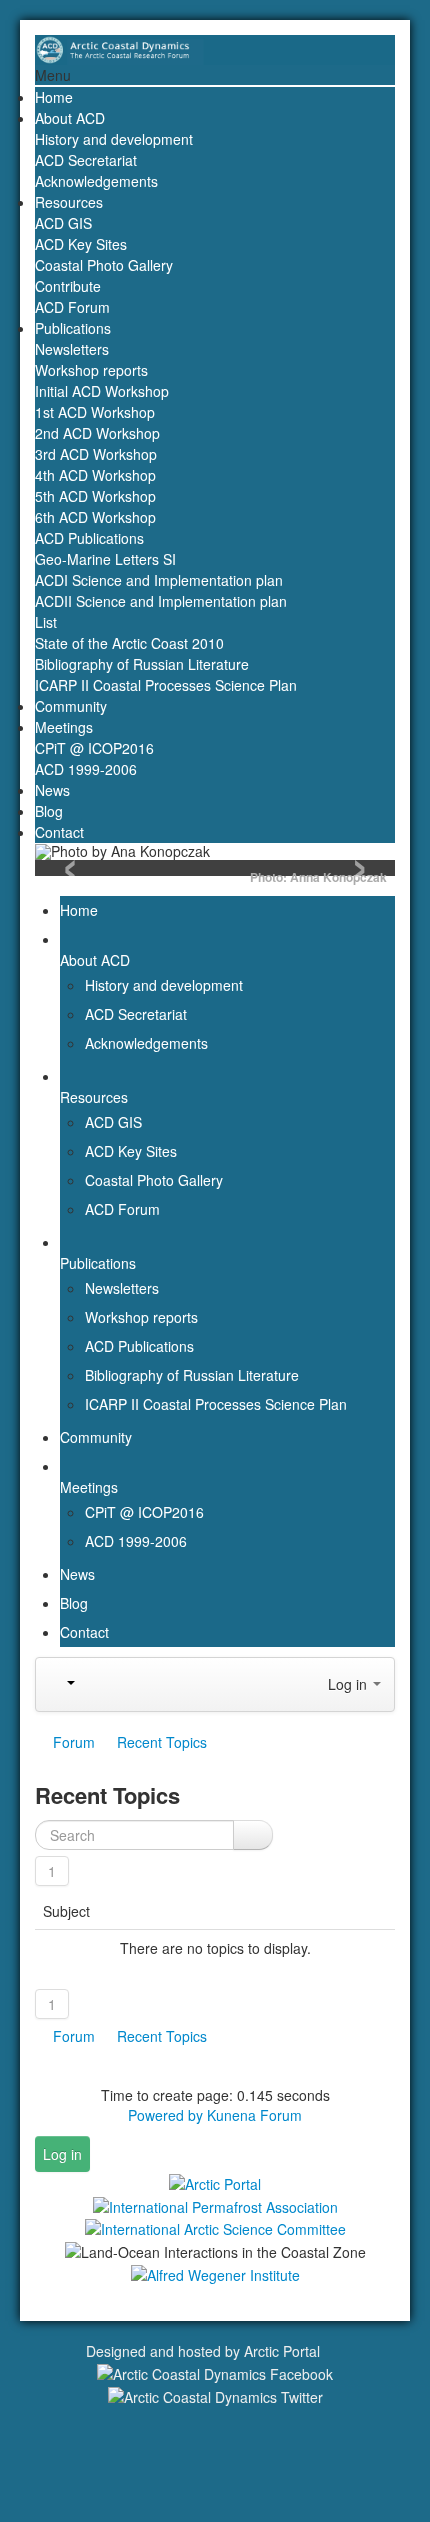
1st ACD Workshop (95, 412)
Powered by (165, 2115)
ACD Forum (72, 307)
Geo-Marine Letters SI (105, 559)
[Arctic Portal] (215, 2182)
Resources (69, 202)
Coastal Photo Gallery (104, 265)
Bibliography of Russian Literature (142, 664)
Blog (49, 811)
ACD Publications (89, 538)
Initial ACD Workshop (102, 391)
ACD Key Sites (81, 244)
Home (54, 97)
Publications (73, 328)
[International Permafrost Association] (215, 2205)
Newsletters (72, 349)
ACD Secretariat (86, 160)
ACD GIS (63, 223)
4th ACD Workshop (95, 475)
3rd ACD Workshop (96, 454)
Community (71, 706)
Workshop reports (91, 370)
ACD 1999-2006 (86, 769)
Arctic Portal (282, 2351)
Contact (59, 832)
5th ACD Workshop (95, 496)
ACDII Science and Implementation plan (161, 601)
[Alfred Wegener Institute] (215, 2273)
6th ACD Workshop (95, 517)
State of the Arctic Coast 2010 (129, 643)
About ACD (70, 118)
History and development (114, 139)
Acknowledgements (96, 181)
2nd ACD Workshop (97, 433)
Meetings (64, 727)
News (52, 790)
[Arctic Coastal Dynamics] (215, 48)
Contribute (68, 286)
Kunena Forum (254, 2115)
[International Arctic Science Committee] (215, 2228)
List (46, 622)
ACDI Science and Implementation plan (159, 580)
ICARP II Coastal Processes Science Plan (166, 685)
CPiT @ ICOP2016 (94, 748)
